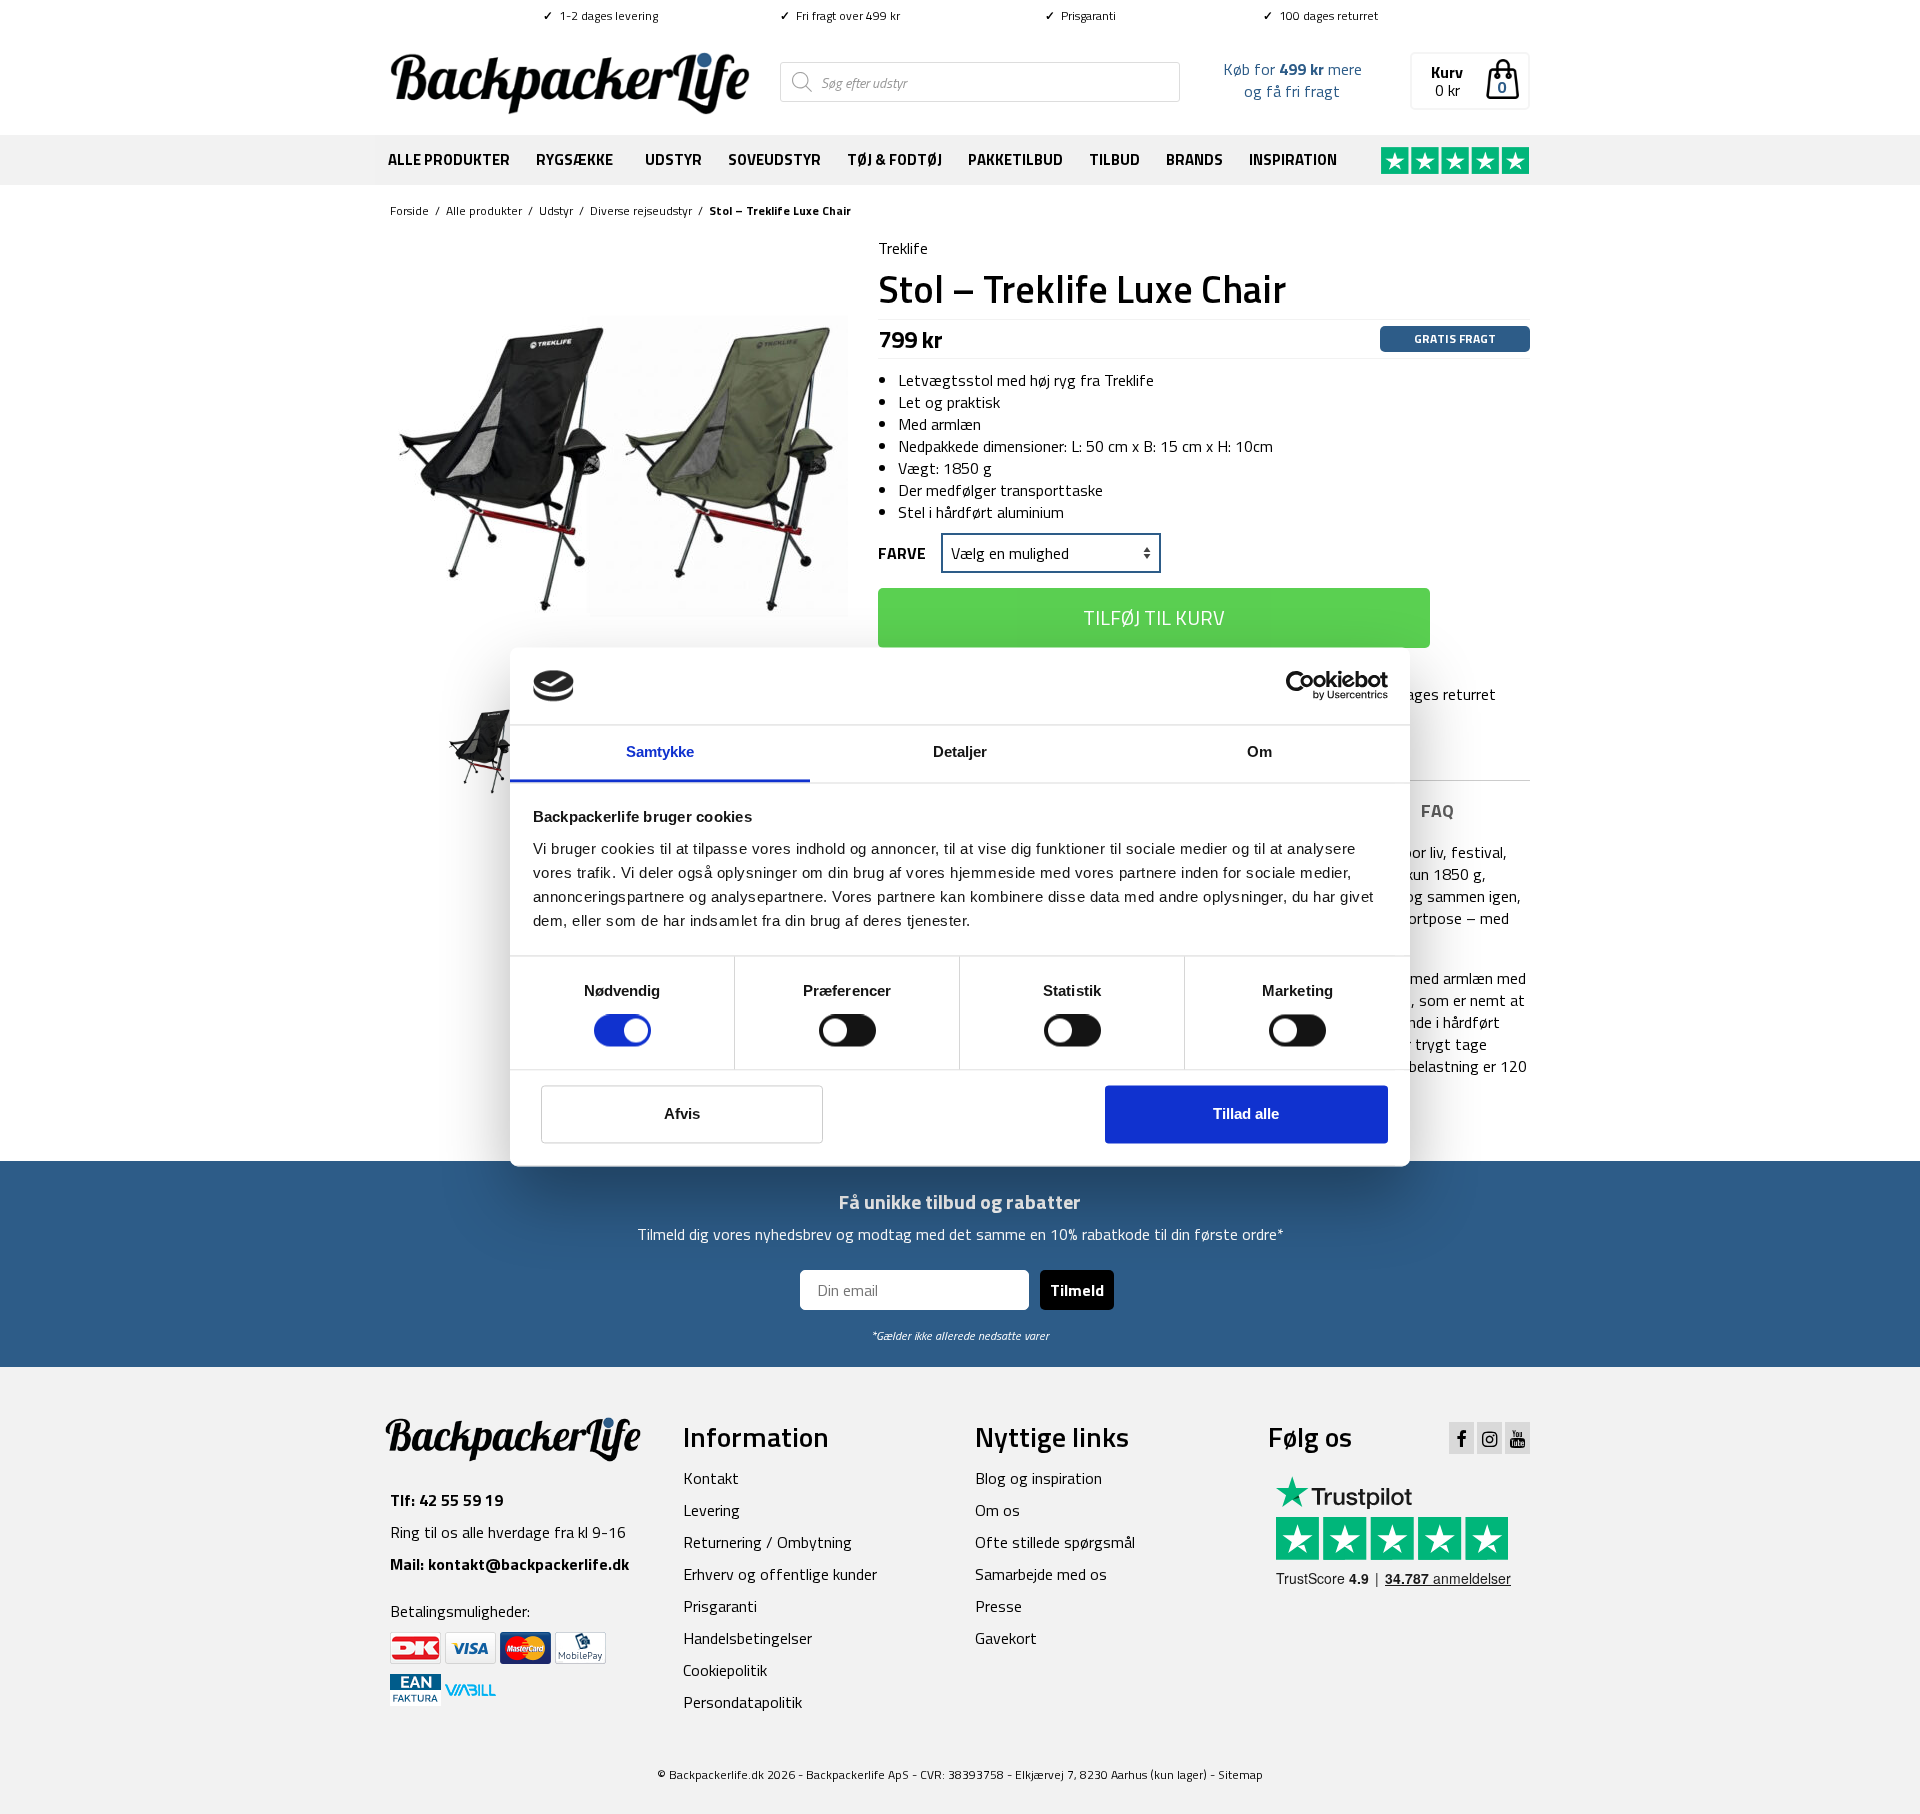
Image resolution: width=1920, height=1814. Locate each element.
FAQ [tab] (1437, 810)
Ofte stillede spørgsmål (1055, 1542)
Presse (998, 1606)
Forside (409, 210)
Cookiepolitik (725, 1670)
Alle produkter (449, 159)
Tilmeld (1077, 1290)
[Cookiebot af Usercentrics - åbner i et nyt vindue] (1300, 686)
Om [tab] (1259, 751)
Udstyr (673, 159)
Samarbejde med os (1041, 1574)
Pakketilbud (1015, 159)
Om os (997, 1510)
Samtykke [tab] (660, 751)
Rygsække (574, 159)
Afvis (682, 1113)
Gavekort (1006, 1638)
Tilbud (1114, 159)
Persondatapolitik (742, 1702)
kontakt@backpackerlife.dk (528, 1564)
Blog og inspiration (1038, 1478)
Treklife (903, 248)
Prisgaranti (1080, 15)
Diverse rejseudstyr (641, 210)
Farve (902, 553)
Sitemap (1240, 1774)
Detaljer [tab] (960, 751)
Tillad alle (1246, 1113)
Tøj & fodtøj (894, 159)
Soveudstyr (774, 159)
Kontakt (711, 1478)
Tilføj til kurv (1154, 617)
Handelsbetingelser (747, 1638)
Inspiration (1293, 159)
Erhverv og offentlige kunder (780, 1574)
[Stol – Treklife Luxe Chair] (619, 464)
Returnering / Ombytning (767, 1542)
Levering (711, 1510)
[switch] (847, 1031)
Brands (1194, 159)
